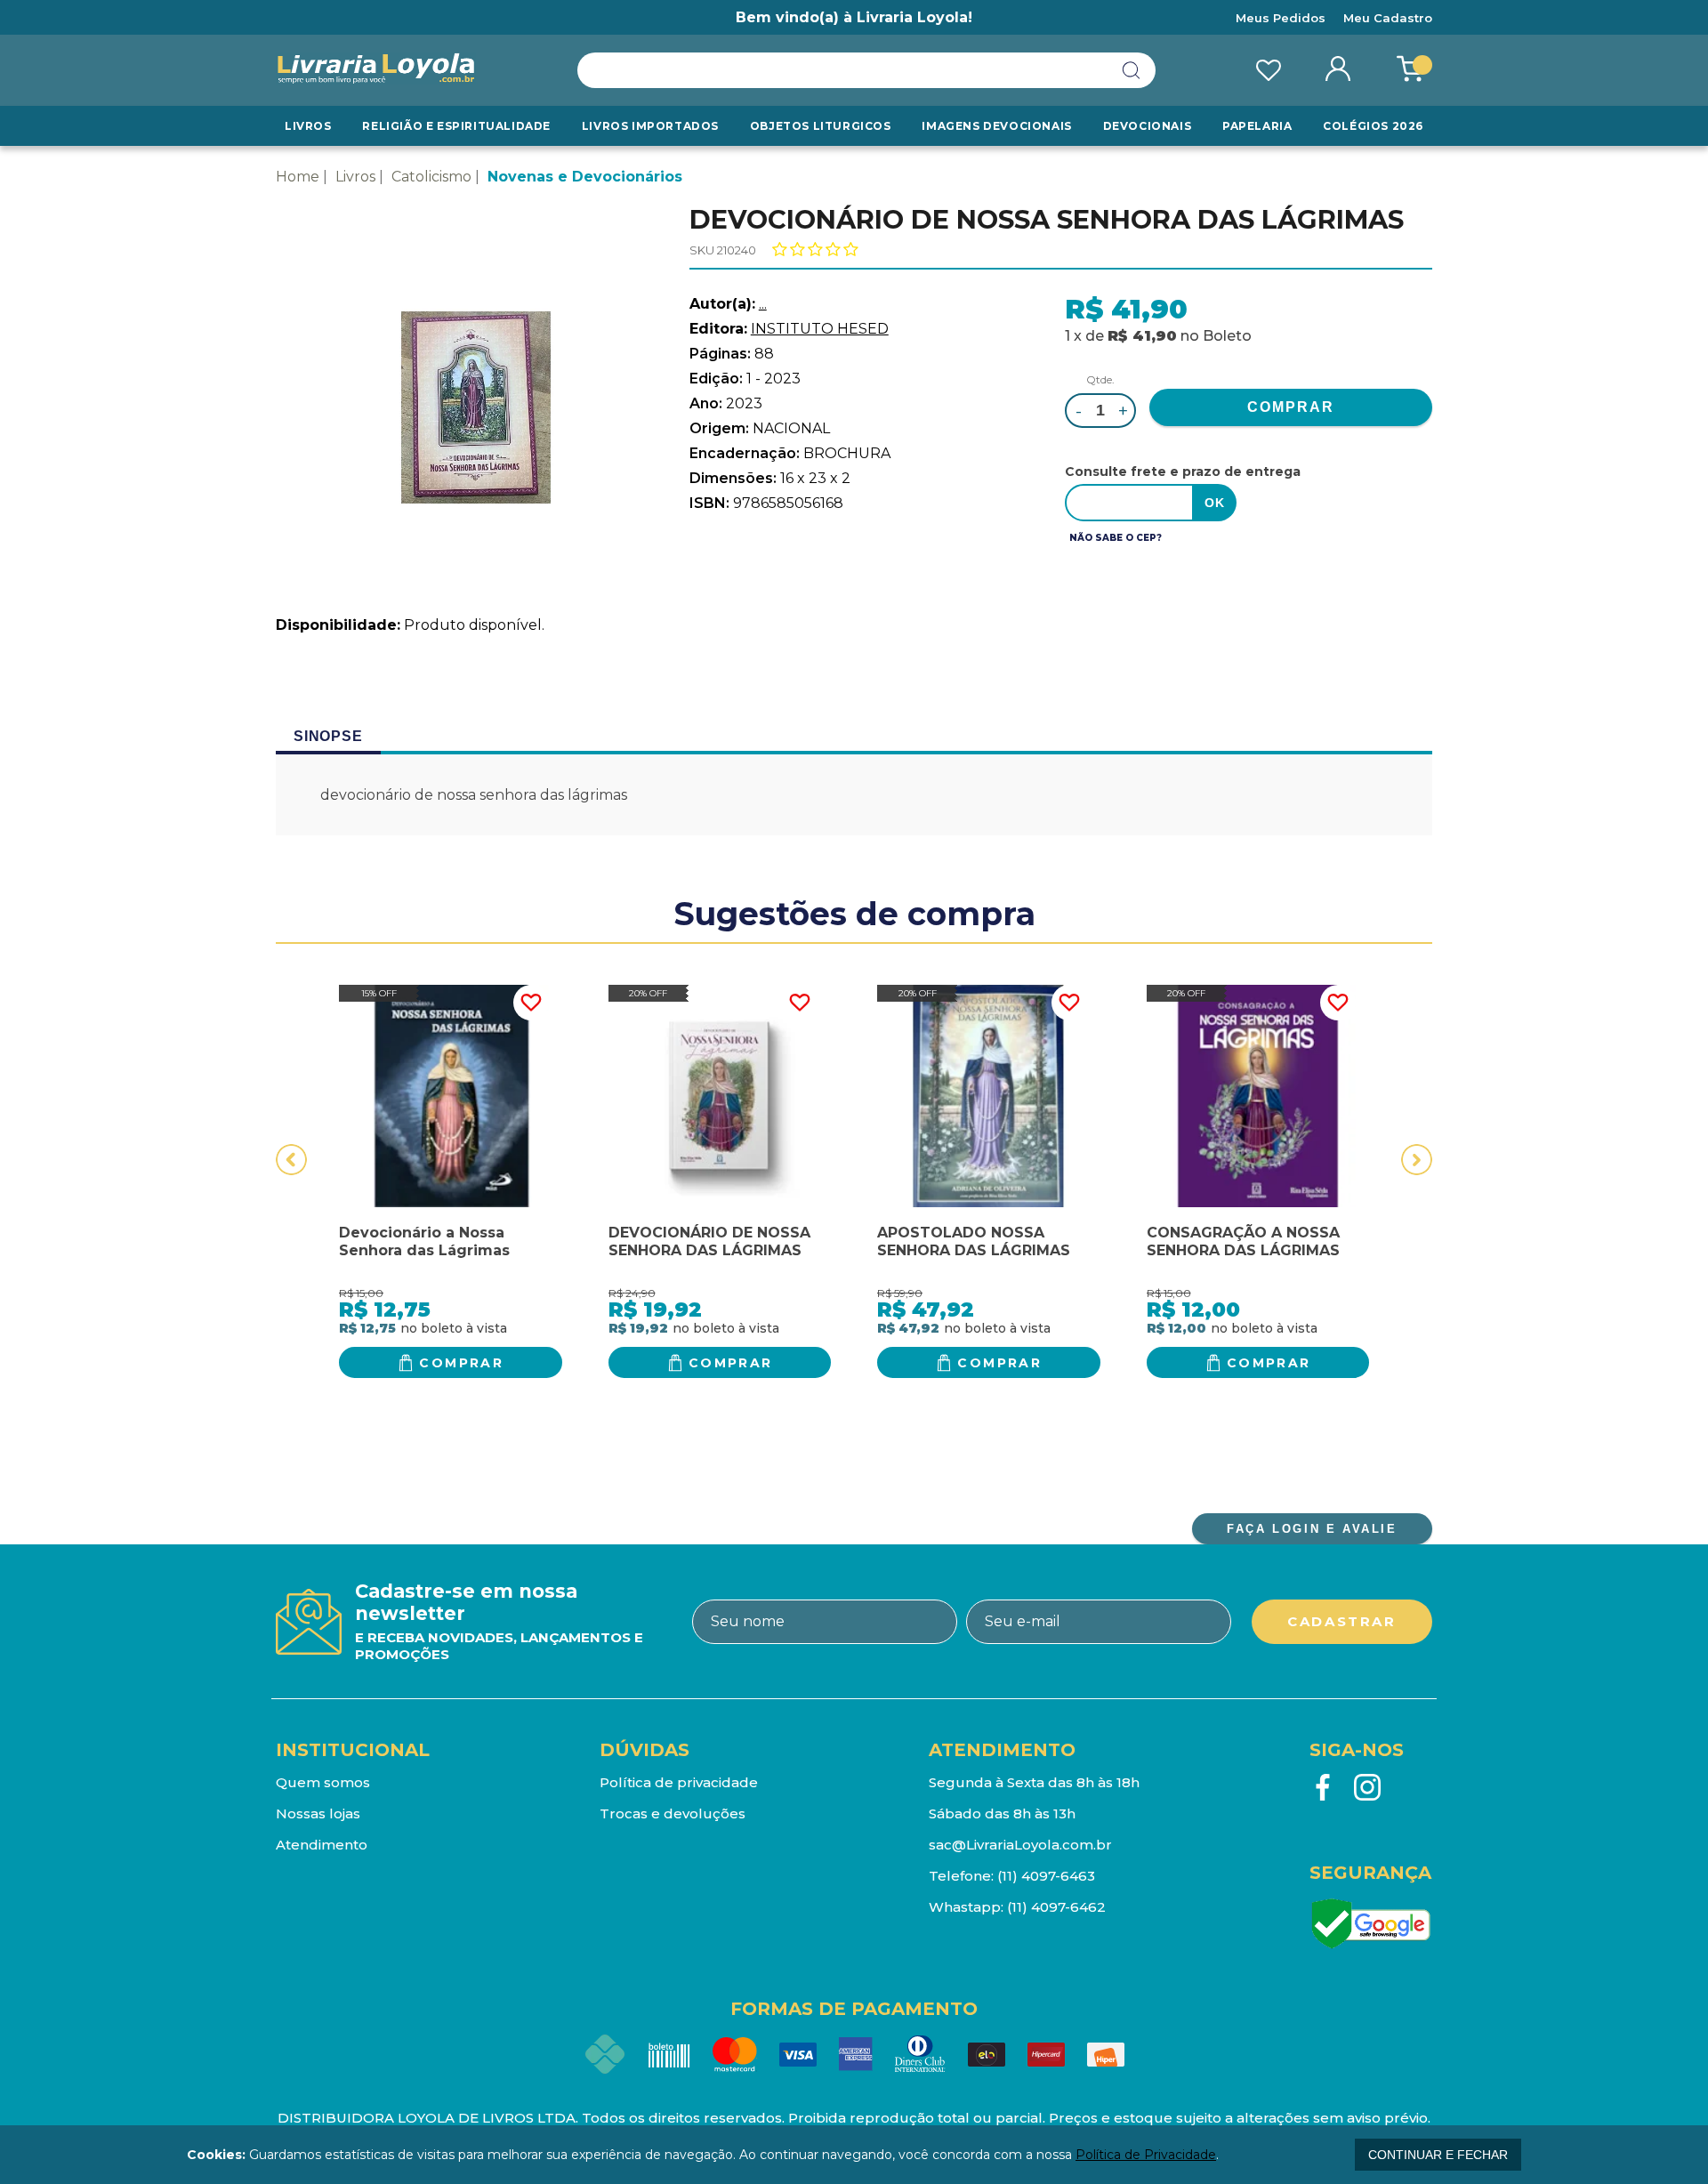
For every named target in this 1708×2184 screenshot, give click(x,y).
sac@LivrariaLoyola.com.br (1020, 1845)
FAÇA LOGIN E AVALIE (1312, 1529)
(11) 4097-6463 (1046, 1876)
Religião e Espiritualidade (456, 126)
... (763, 304)
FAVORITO (531, 1003)
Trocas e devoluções (673, 1813)
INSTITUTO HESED (820, 329)
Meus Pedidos (1281, 18)
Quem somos (323, 1782)
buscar (1132, 70)
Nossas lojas (318, 1813)
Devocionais (1148, 126)
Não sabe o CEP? (1116, 538)
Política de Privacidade (1146, 2155)
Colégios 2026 (1373, 126)
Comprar (461, 1363)
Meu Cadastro (1388, 18)
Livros (308, 126)
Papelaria (1257, 126)
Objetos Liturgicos (821, 126)
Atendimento (322, 1845)
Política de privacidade (679, 1782)
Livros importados (650, 126)
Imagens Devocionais (996, 126)
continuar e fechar (1438, 2155)
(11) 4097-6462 (1056, 1907)
